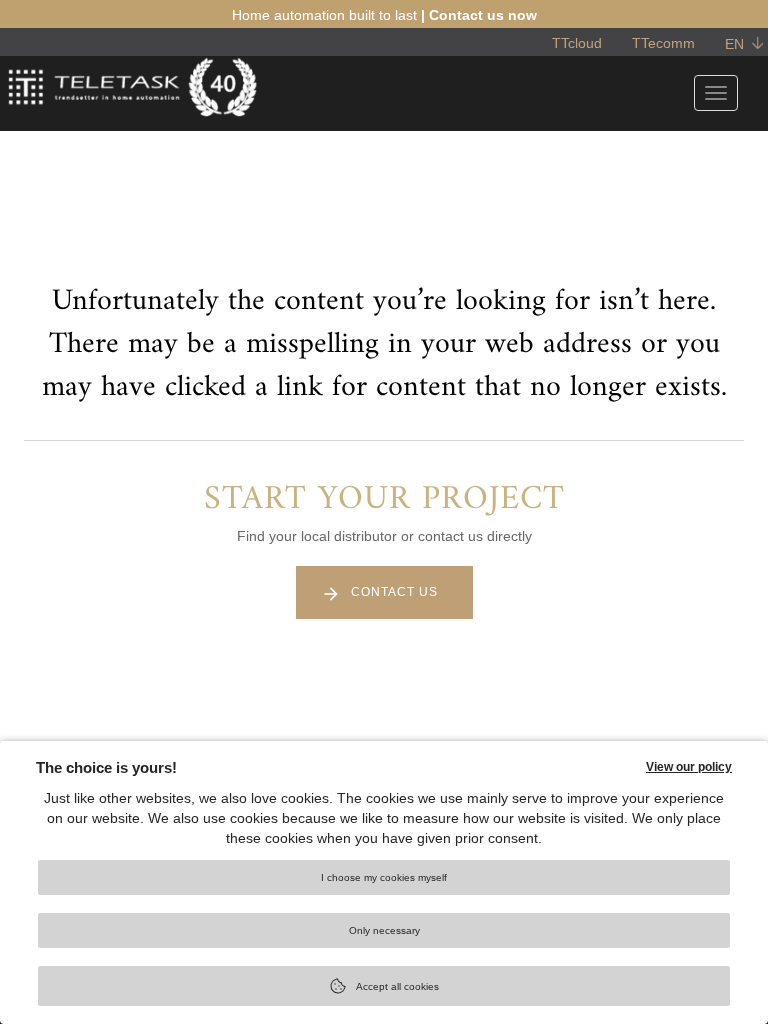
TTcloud (577, 43)
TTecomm (663, 43)
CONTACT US (394, 592)
